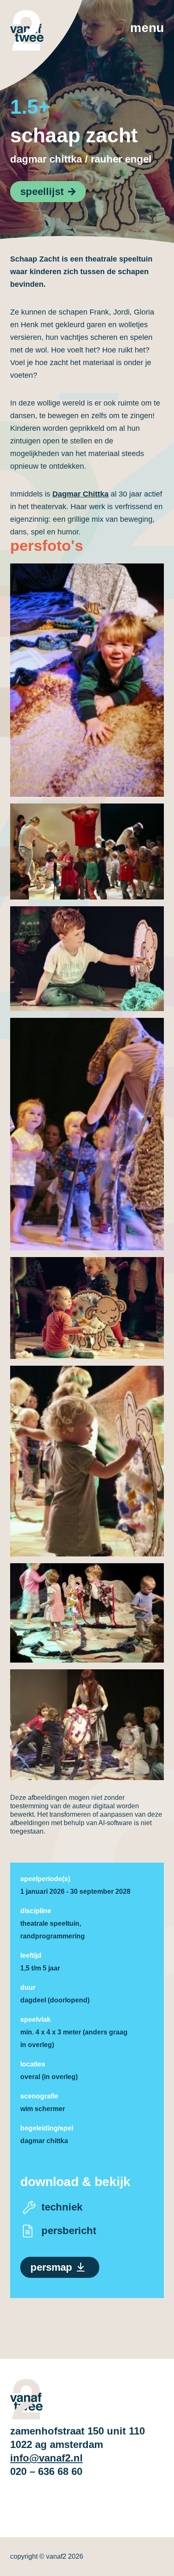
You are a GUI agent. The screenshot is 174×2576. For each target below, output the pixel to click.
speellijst (42, 191)
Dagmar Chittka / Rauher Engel (81, 159)
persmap (51, 2267)
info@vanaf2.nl (46, 2458)
